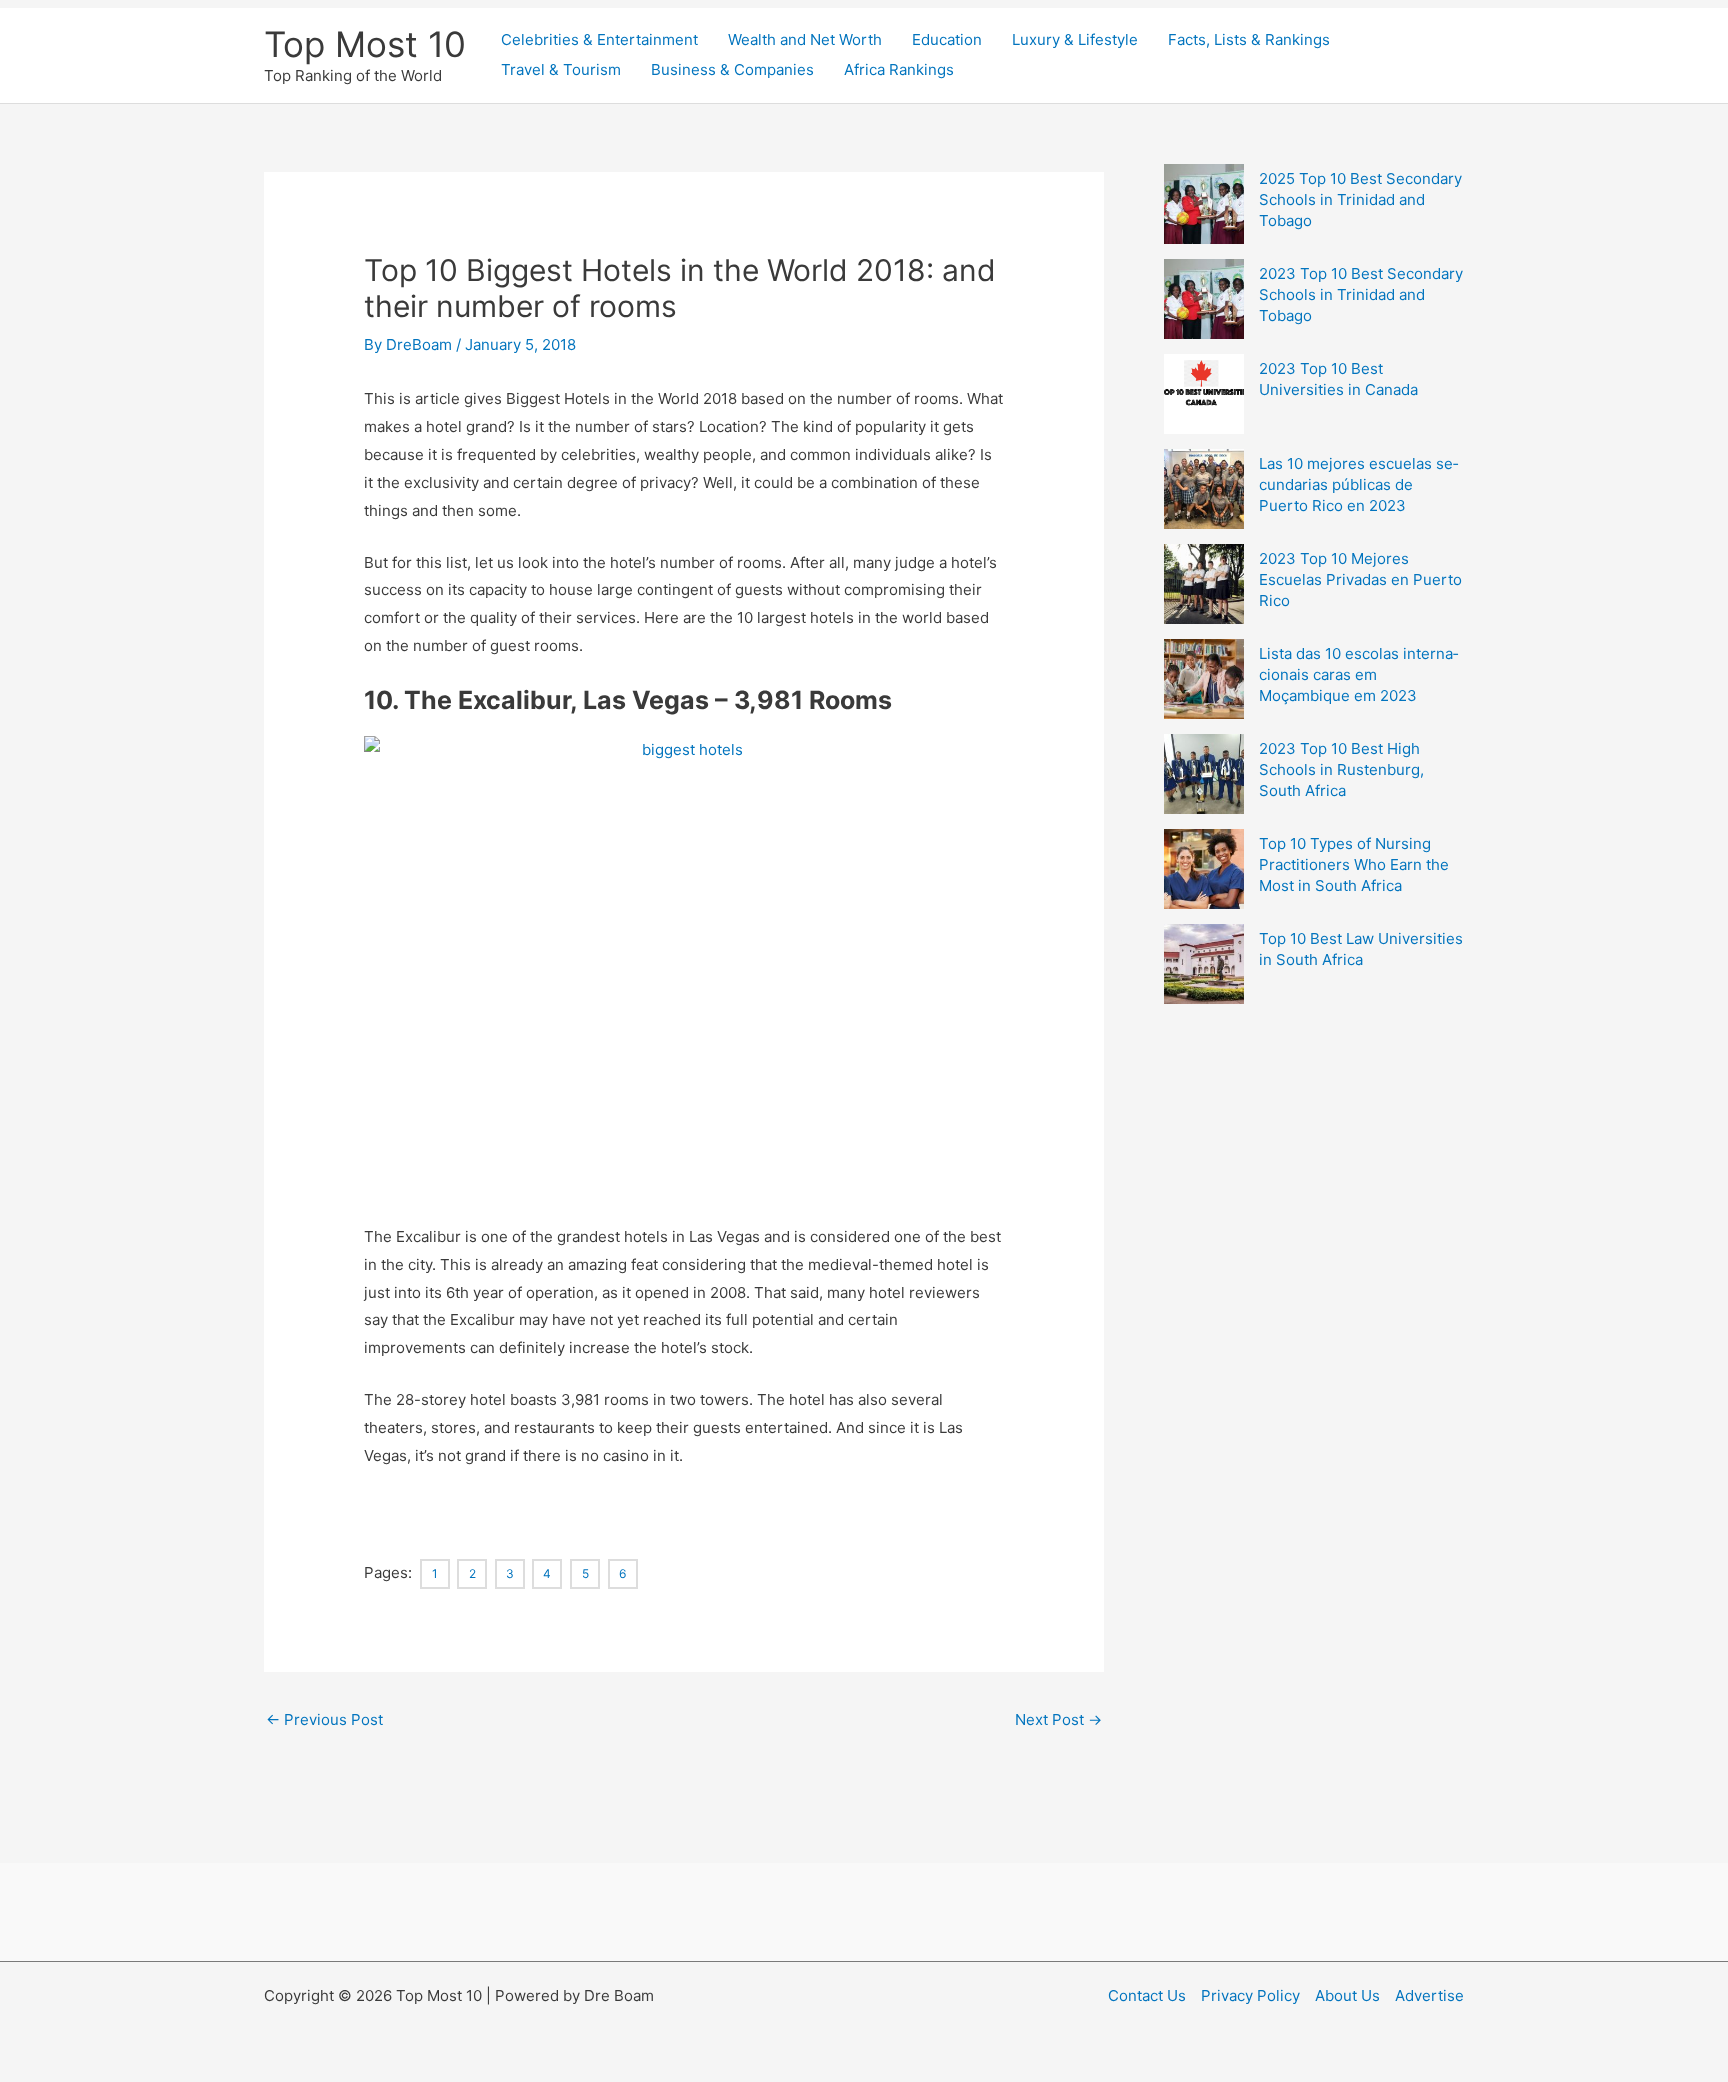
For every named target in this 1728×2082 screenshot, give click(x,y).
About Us (1347, 1995)
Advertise (1429, 1995)
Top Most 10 (365, 44)
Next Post (1058, 1719)
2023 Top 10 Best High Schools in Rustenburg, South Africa (1341, 769)
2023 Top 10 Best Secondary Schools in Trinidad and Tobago (1361, 294)
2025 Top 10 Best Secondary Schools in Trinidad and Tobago (1360, 199)
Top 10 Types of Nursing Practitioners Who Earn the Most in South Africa (1354, 864)
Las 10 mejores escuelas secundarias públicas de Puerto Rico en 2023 (1358, 484)
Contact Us (1147, 1995)
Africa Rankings (899, 69)
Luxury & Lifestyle (1075, 39)
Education (947, 39)
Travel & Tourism (561, 69)
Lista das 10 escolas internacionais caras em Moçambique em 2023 (1358, 674)
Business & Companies (732, 69)
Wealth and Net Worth (805, 39)
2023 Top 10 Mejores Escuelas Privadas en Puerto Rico (1360, 579)
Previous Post (324, 1719)
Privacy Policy (1250, 1995)
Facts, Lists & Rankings (1249, 39)
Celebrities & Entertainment (599, 39)
